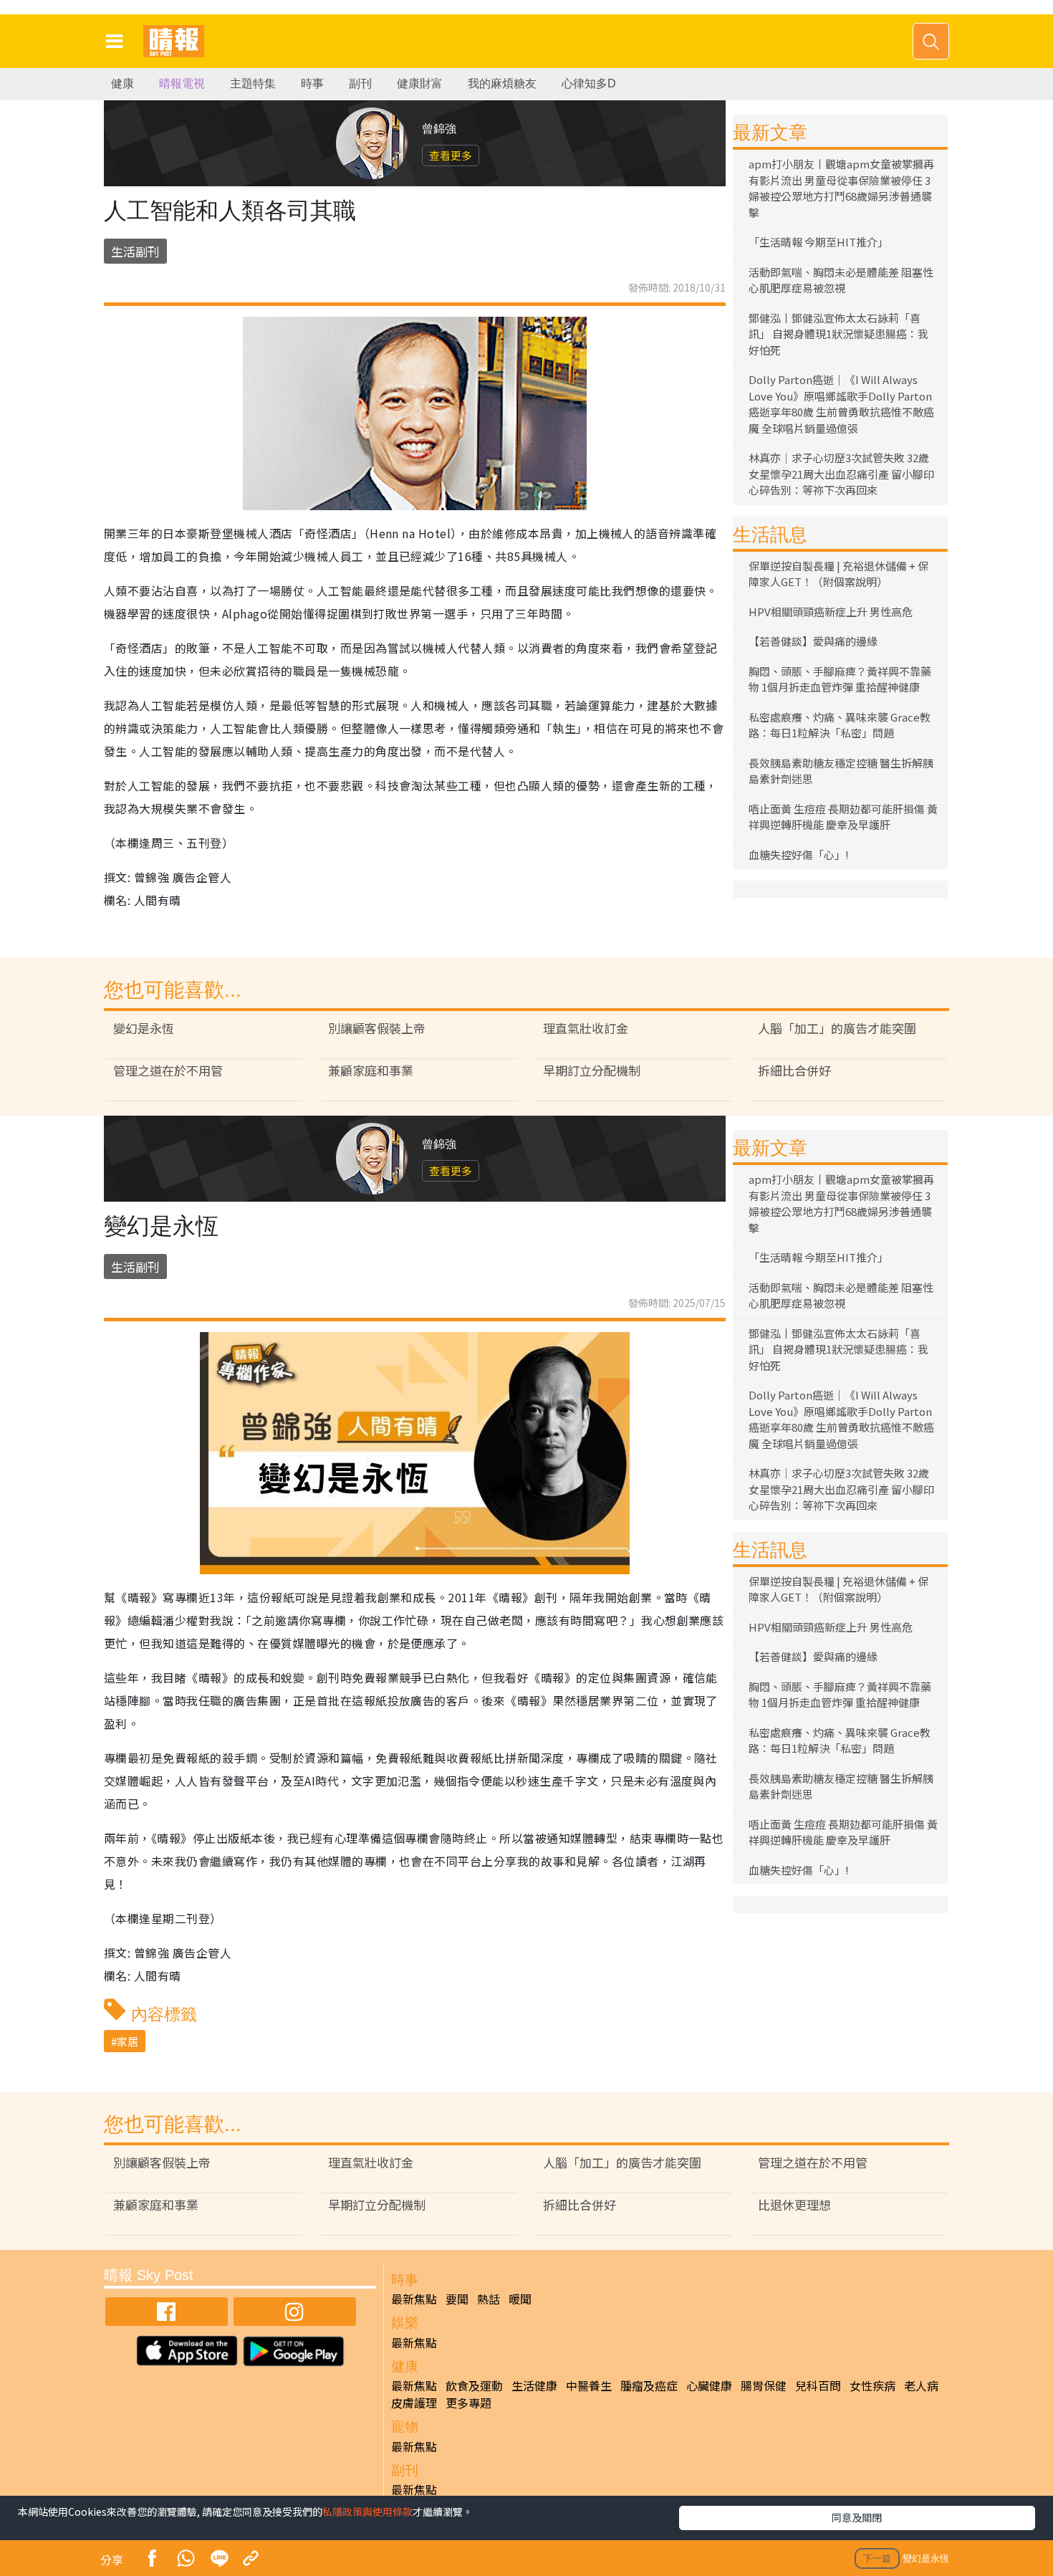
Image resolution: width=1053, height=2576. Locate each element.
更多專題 (468, 2403)
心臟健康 (709, 2385)
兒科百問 (818, 2385)
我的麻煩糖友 (502, 83)
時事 (312, 83)
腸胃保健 (764, 2385)
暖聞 (520, 2299)
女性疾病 (872, 2385)
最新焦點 (414, 2299)
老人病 (921, 2385)
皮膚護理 (414, 2403)
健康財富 (420, 83)
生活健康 (534, 2385)
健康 (122, 83)
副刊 (360, 83)
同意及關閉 (857, 2517)
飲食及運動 (474, 2385)
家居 (128, 2041)
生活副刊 (135, 251)
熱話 (489, 2299)
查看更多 (451, 155)
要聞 (457, 2299)
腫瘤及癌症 (649, 2385)
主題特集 (253, 83)
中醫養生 (589, 2385)
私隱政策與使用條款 (367, 2512)
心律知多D (589, 83)
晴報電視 (182, 83)
